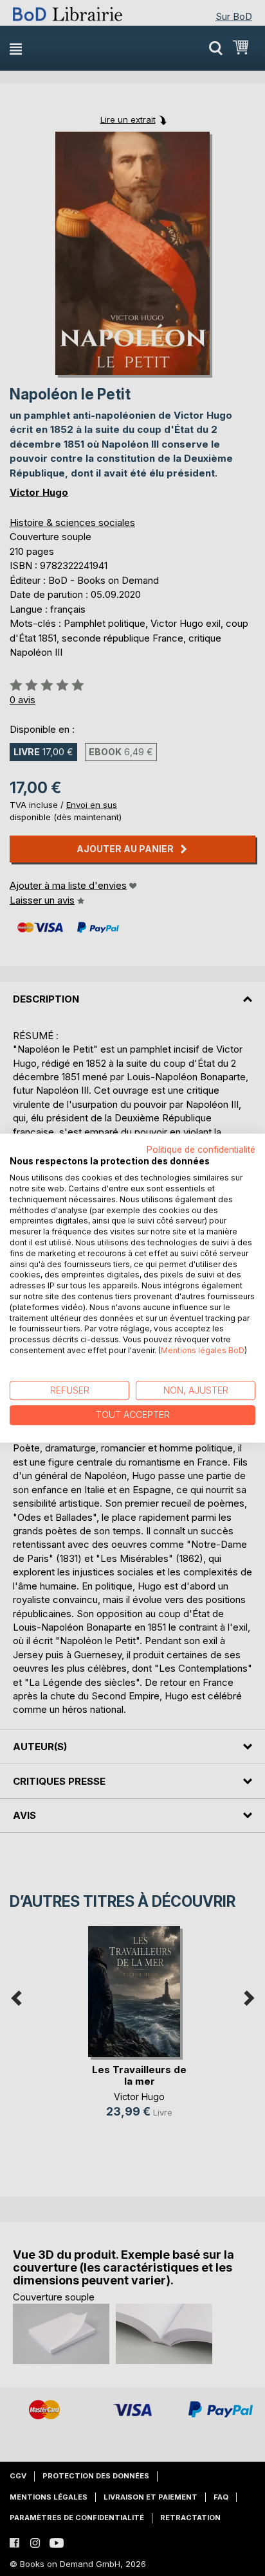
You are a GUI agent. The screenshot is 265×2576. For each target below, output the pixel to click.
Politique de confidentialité (201, 1150)
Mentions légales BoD (203, 1350)
